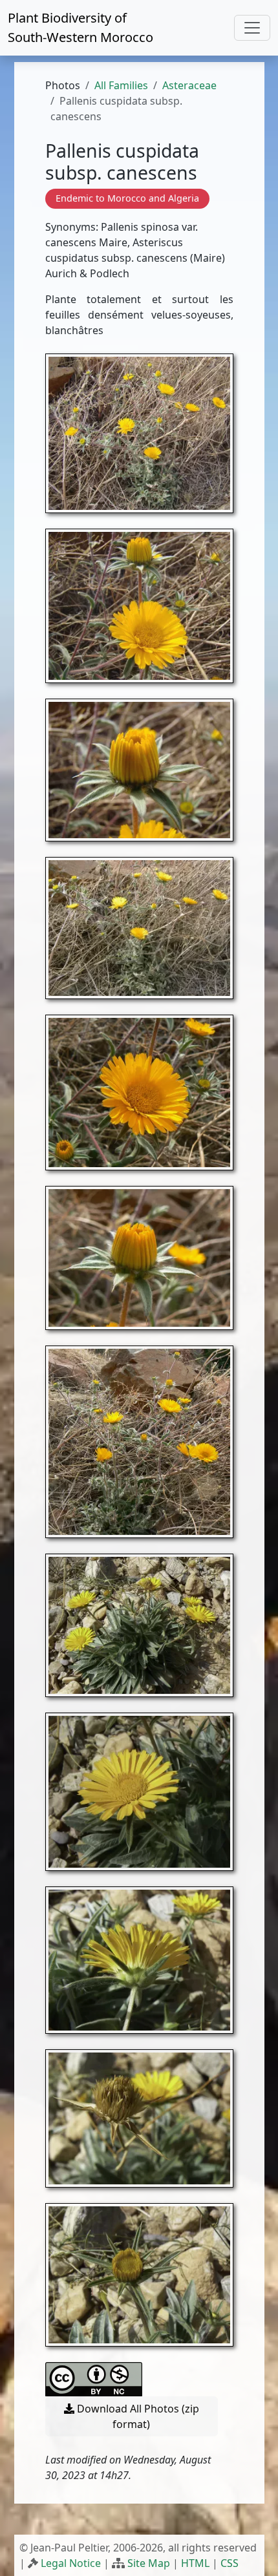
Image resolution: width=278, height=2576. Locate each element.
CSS (230, 2563)
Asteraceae (189, 85)
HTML (195, 2563)
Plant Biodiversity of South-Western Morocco (80, 27)
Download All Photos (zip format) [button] (137, 2416)
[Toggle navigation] (252, 28)
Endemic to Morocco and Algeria (127, 198)
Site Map (149, 2563)
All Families (121, 85)
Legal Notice (71, 2563)
